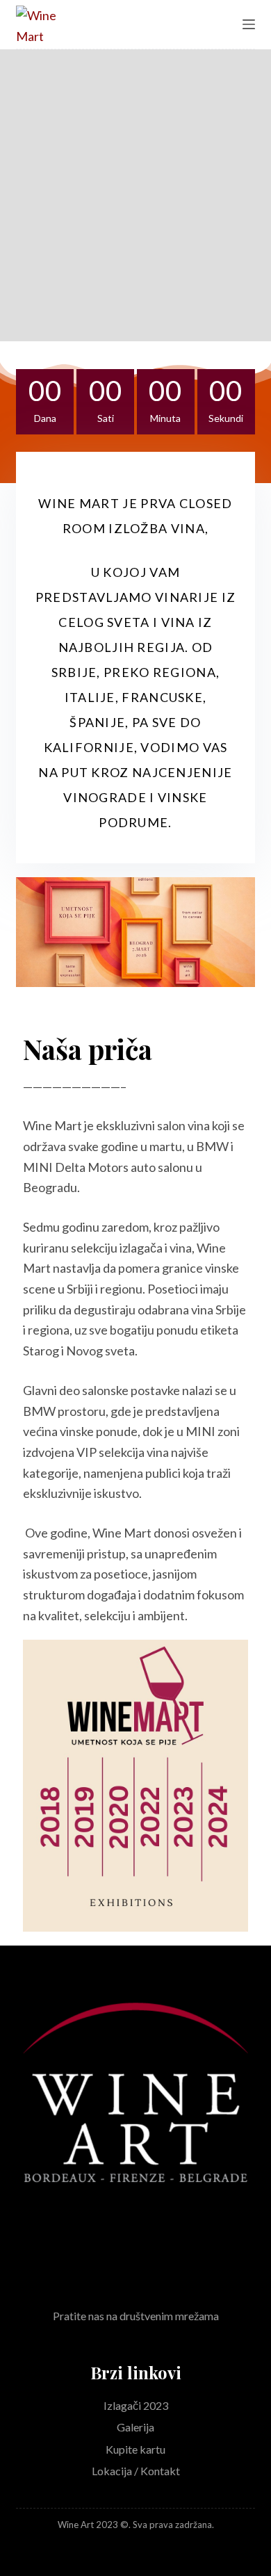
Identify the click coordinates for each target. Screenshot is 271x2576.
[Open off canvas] (249, 24)
